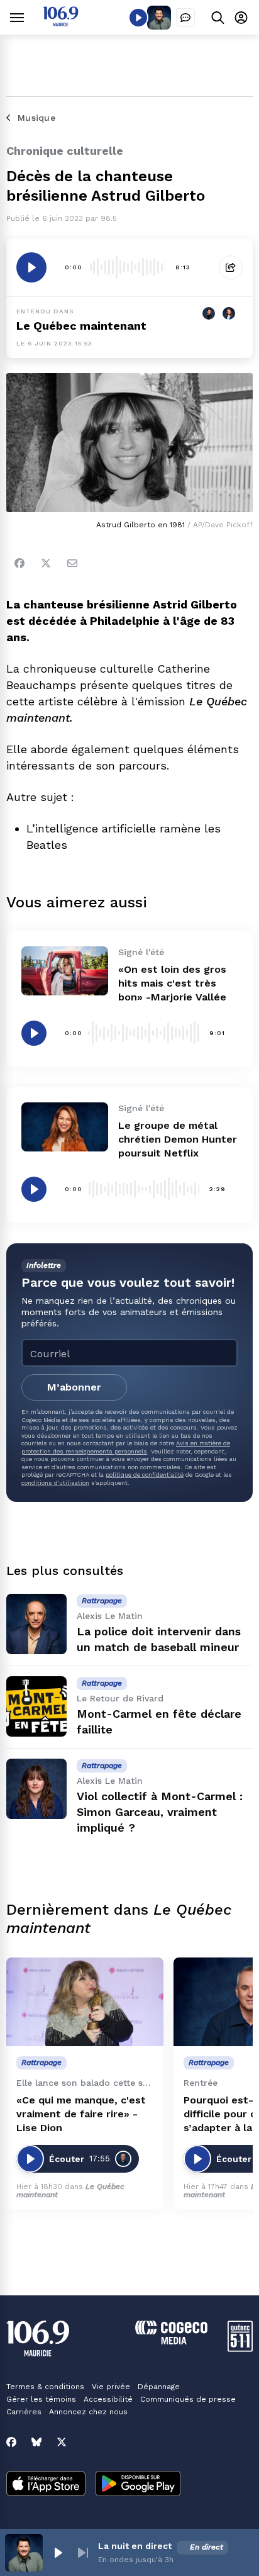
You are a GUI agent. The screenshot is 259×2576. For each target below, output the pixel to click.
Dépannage (159, 2387)
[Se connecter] (241, 17)
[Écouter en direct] (138, 18)
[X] (62, 2442)
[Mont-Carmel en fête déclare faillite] (36, 1706)
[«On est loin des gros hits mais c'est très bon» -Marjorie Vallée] (65, 971)
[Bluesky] (36, 2442)
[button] (58, 2553)
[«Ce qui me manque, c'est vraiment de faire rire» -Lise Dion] (85, 2002)
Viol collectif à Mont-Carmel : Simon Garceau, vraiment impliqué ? (160, 1812)
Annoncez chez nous (88, 2412)
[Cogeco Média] (171, 2341)
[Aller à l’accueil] (61, 23)
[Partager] (231, 267)
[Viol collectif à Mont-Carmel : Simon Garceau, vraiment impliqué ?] (36, 1789)
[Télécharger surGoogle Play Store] (138, 2485)
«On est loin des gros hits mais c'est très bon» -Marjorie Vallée (172, 983)
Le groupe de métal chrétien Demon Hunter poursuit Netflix (178, 1139)
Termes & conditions (45, 2387)
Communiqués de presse (188, 2399)
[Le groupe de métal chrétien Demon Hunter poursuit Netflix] (65, 1127)
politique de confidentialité (145, 1475)
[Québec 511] (240, 2349)
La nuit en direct (135, 2546)
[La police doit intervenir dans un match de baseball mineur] (36, 1624)
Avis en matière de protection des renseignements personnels (126, 1447)
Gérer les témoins (41, 2399)
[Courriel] (72, 563)
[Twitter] (46, 563)
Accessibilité (108, 2399)
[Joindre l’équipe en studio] (185, 18)
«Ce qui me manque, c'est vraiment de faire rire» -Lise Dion (81, 2114)
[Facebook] (19, 563)
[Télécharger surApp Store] (46, 2485)
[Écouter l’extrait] (31, 267)
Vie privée (111, 2387)
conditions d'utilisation (55, 1483)
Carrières (24, 2412)
